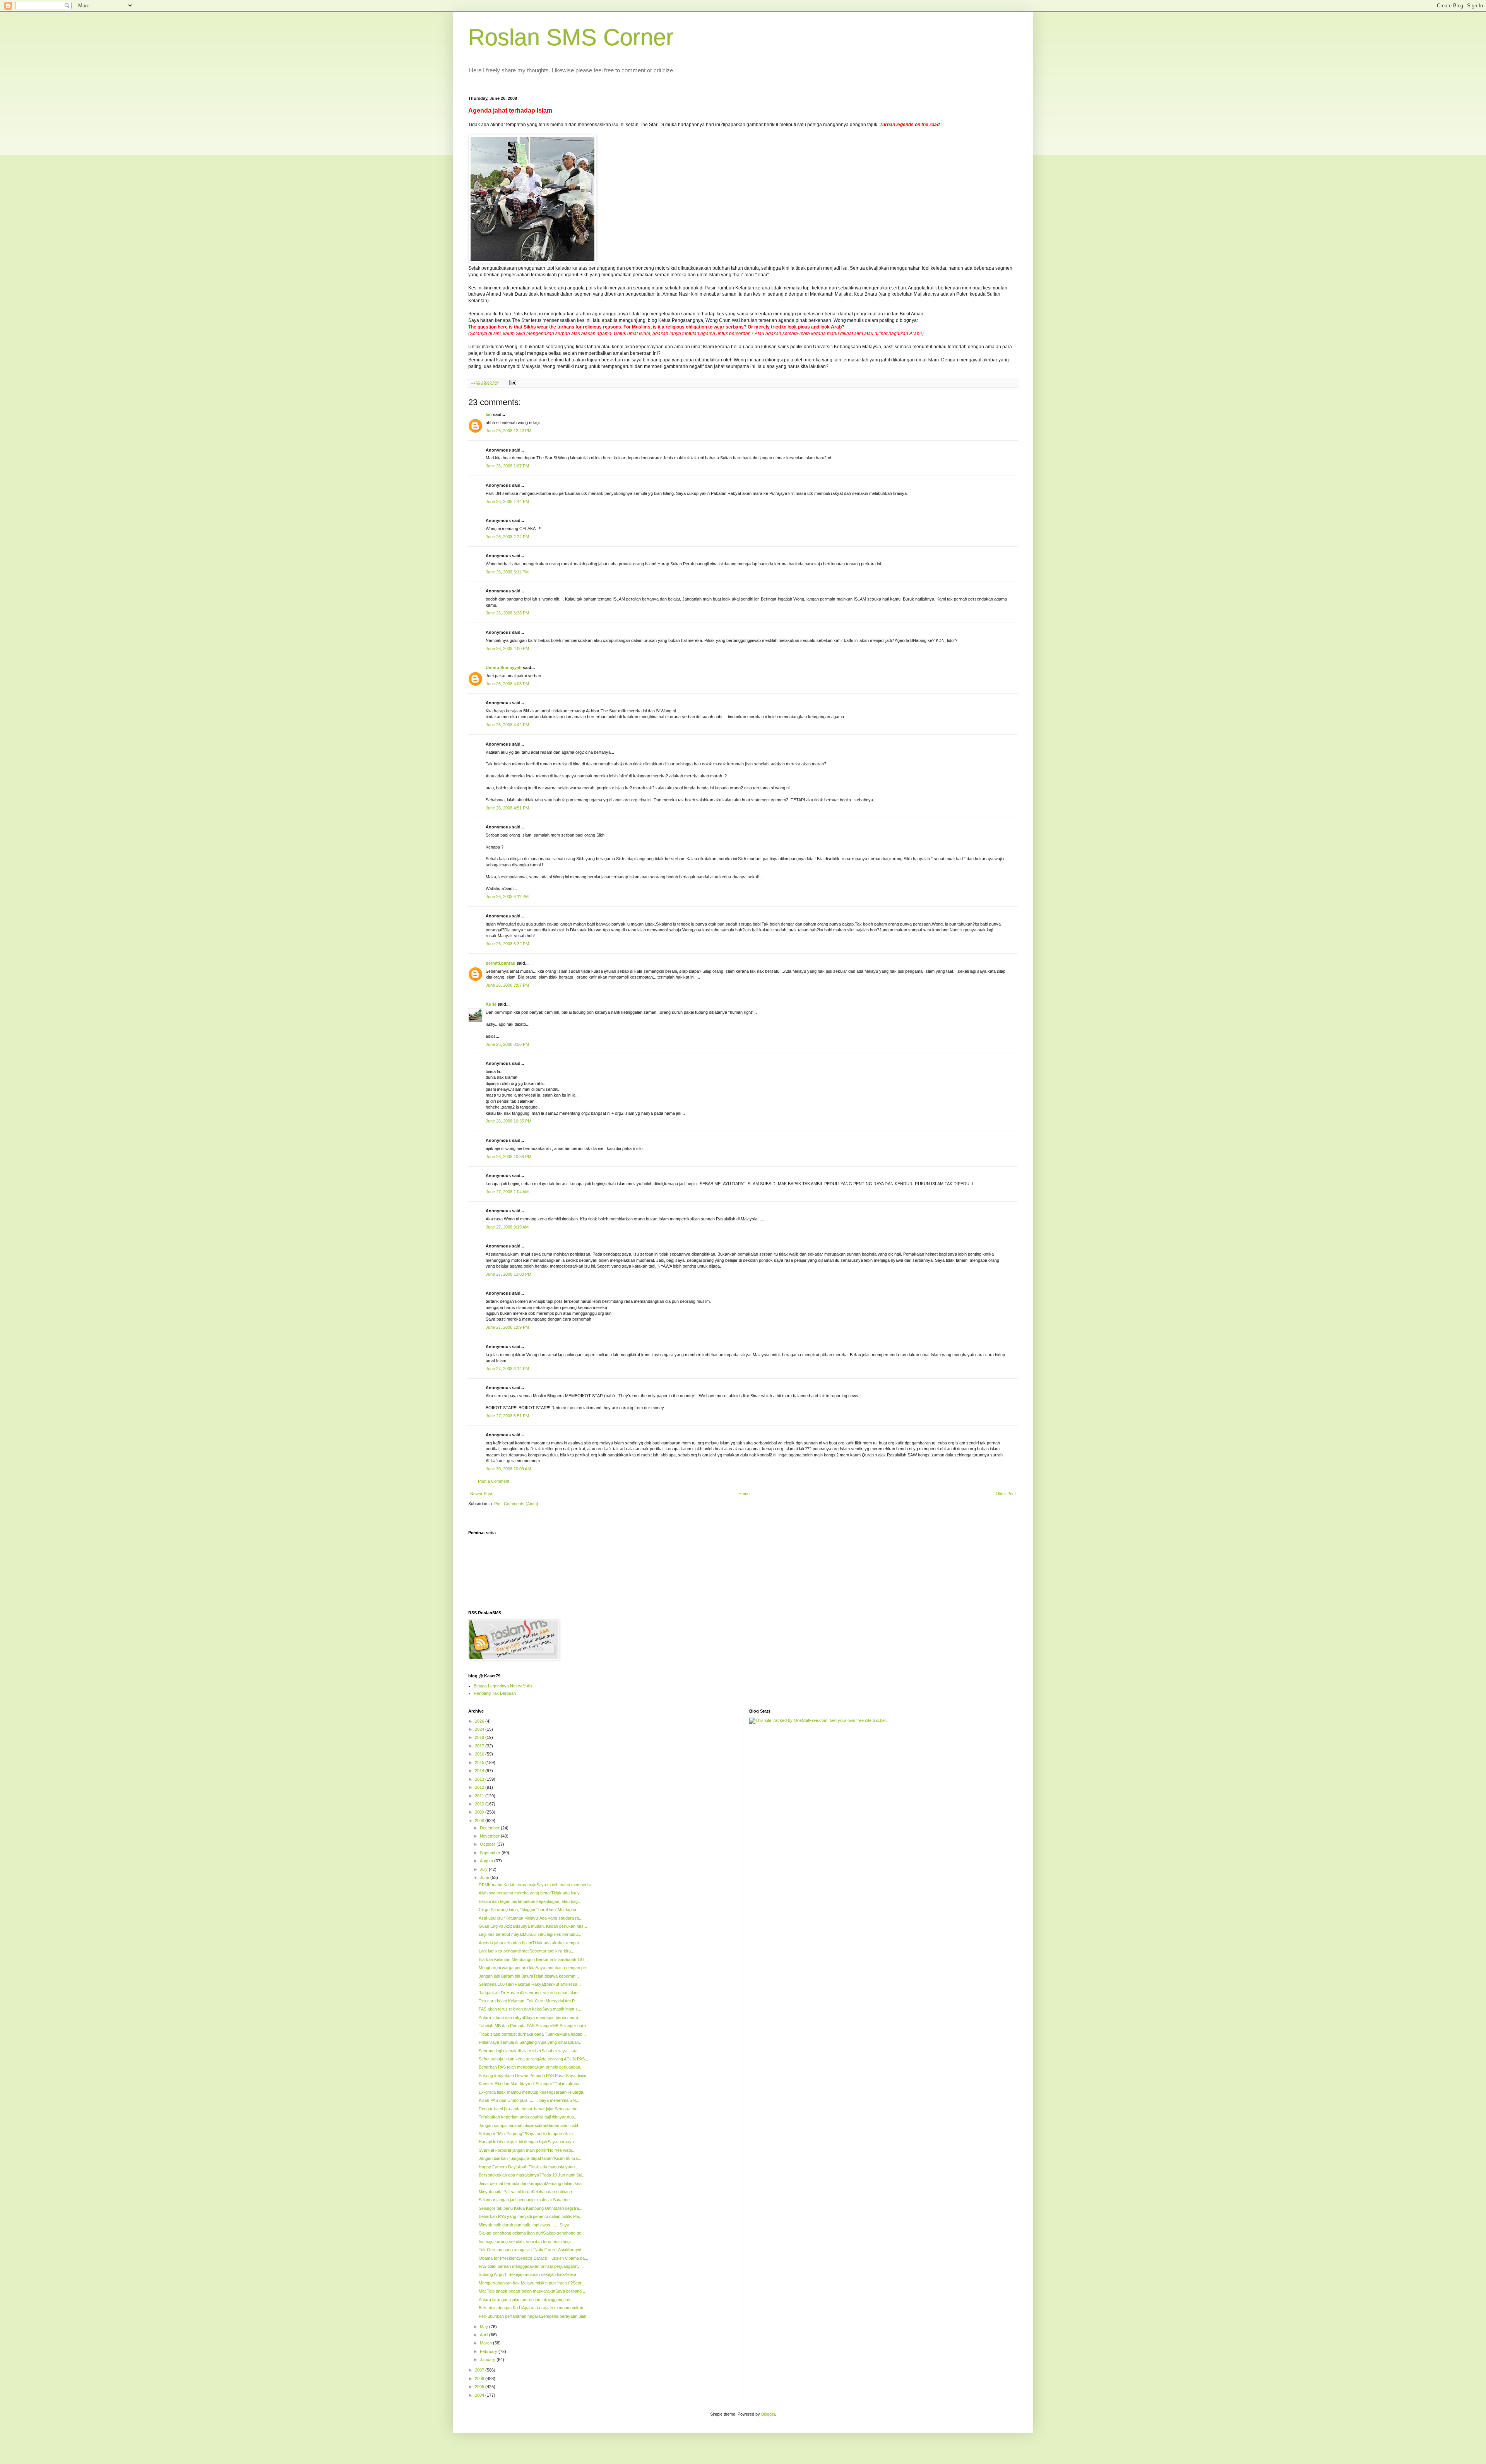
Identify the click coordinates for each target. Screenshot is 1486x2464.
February (489, 2351)
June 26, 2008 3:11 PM (507, 572)
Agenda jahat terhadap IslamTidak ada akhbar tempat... (531, 1943)
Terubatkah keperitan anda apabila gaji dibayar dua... (528, 2117)
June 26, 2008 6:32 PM (507, 944)
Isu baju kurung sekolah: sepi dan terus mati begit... (527, 2242)
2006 (480, 2378)
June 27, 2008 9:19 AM (507, 1227)
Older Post (1006, 1494)
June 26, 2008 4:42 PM (507, 725)
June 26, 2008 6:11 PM (507, 897)
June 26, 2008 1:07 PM (507, 466)
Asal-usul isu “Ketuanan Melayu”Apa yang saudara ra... (531, 1918)
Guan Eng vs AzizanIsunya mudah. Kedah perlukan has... (533, 1926)
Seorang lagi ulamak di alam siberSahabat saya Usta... (530, 2051)
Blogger (768, 2414)
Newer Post (481, 1494)
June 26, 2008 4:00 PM (507, 649)
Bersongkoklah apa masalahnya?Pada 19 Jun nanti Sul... (532, 2175)
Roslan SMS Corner (571, 37)
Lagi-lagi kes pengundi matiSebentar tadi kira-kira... (526, 1951)
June (485, 1877)
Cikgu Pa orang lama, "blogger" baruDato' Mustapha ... (530, 1910)
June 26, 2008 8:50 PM (507, 1044)
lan (489, 414)
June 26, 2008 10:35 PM (508, 1121)
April (484, 2335)
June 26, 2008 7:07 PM (507, 985)
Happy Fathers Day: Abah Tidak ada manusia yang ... (529, 2167)
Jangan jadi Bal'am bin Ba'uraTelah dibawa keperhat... (529, 1976)
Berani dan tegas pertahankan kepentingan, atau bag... (530, 1901)
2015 (480, 1762)
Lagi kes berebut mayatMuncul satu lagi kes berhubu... (530, 1934)
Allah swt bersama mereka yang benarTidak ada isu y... (531, 1893)
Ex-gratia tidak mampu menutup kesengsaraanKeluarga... (533, 2092)
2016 (480, 1754)
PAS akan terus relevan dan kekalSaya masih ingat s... (530, 2009)
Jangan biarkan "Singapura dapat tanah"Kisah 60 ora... (530, 2158)
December (490, 1828)
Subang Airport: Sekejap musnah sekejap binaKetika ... (530, 2274)
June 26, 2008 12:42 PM (508, 431)
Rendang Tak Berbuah (495, 1693)
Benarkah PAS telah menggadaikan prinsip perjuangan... (531, 2067)
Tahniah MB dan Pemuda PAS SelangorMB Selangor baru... (534, 2026)
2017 (480, 1746)
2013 (480, 1779)
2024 (480, 1729)
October (488, 1844)
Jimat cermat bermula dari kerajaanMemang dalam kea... (532, 2183)
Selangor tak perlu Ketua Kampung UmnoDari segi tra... (531, 2208)
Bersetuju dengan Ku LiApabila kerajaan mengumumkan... (533, 2308)
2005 (480, 2387)
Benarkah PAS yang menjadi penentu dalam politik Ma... (531, 2216)
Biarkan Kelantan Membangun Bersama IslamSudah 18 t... (533, 1959)
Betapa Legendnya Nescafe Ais (503, 1686)
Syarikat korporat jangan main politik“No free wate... (527, 2150)
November (490, 1836)
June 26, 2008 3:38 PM (507, 613)
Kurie (491, 1004)
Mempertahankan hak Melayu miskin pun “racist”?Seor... (532, 2283)
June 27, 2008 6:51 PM (507, 1416)
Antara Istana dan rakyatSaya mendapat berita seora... (530, 2017)
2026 (480, 1721)
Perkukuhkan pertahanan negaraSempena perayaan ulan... (534, 2316)
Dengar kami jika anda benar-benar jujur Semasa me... (530, 2109)
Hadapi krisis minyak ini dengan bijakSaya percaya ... (529, 2142)
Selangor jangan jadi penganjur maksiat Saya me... (526, 2200)
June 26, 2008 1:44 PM (507, 501)
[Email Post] (512, 382)
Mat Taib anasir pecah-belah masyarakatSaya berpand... (532, 2291)
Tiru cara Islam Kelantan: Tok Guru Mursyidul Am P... (528, 2001)
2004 (480, 2395)
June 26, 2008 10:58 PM (508, 1157)
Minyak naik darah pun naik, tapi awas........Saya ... (526, 2225)
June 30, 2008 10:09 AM (508, 1469)
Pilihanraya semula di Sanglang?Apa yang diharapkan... (531, 2042)
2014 (480, 1771)
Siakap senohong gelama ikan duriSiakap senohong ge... (532, 2233)
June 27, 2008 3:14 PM (507, 1369)
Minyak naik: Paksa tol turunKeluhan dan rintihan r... (527, 2192)
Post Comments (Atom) (516, 1504)
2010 (480, 1804)
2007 (480, 2370)
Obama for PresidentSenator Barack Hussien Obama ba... (533, 2258)
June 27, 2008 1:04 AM (507, 1192)
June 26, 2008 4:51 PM (507, 808)
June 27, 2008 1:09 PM (507, 1327)
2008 (480, 1821)
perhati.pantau (501, 963)
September (491, 1853)
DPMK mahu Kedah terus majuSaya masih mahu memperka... (537, 1885)
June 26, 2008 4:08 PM (507, 684)
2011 (480, 1796)
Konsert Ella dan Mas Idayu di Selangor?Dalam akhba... (531, 2084)
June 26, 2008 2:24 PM (507, 537)
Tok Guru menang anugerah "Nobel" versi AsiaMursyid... (532, 2250)
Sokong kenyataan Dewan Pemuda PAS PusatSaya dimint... (535, 2076)
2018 (480, 1737)
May (484, 2327)
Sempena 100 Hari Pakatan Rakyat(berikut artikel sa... (530, 1984)
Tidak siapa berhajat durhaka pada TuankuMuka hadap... (532, 2034)
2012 (480, 1787)
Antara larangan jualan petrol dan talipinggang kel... (526, 2300)
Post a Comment (494, 1481)
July (484, 1869)
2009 (480, 1812)
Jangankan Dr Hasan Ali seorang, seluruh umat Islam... (530, 1993)
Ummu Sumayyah (504, 667)
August (487, 1861)
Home (744, 1494)
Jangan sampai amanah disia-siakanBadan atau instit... (530, 2125)
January (488, 2360)
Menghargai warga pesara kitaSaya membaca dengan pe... (534, 1968)
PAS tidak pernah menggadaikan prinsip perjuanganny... (531, 2266)
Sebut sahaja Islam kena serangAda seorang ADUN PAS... (533, 2059)
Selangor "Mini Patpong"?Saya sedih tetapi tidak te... (527, 2134)
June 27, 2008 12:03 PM (508, 1274)
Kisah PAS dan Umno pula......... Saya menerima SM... (529, 2100)
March (486, 2343)
